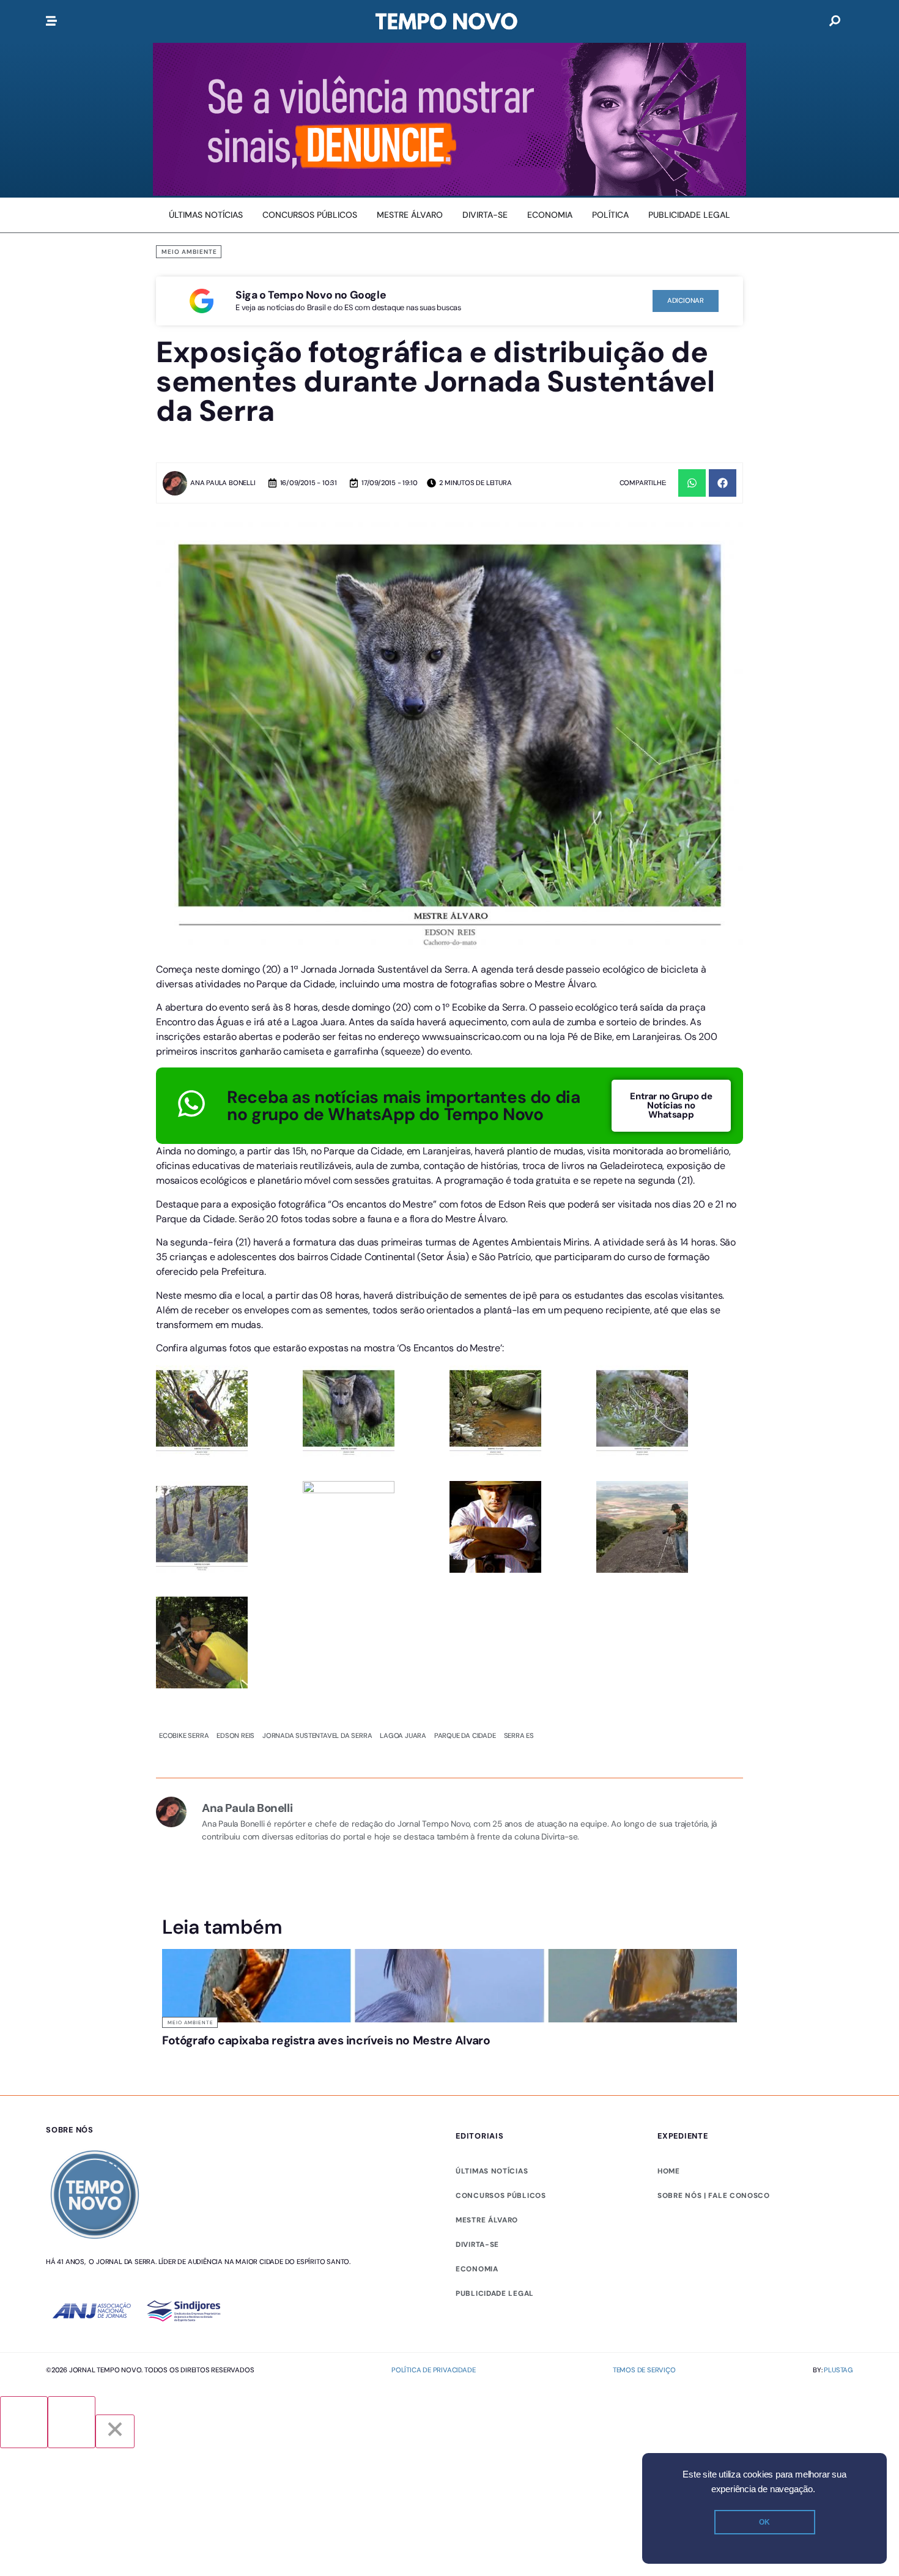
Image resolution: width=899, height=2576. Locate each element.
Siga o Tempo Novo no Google (311, 295)
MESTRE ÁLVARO (487, 2220)
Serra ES (519, 1735)
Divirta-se (477, 2244)
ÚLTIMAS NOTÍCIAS (492, 2171)
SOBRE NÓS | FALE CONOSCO (714, 2196)
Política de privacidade (433, 2370)
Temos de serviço (644, 2370)
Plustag (838, 2370)
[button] (692, 483)
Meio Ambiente (189, 252)
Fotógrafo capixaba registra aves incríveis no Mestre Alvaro (326, 2040)
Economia (477, 2269)
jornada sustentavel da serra (317, 1735)
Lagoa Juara (403, 1735)
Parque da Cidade (465, 1735)
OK (764, 2522)
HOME (669, 2171)
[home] (446, 21)
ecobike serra (184, 1735)
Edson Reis (235, 1735)
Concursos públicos (501, 2196)
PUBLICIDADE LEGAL (495, 2293)
